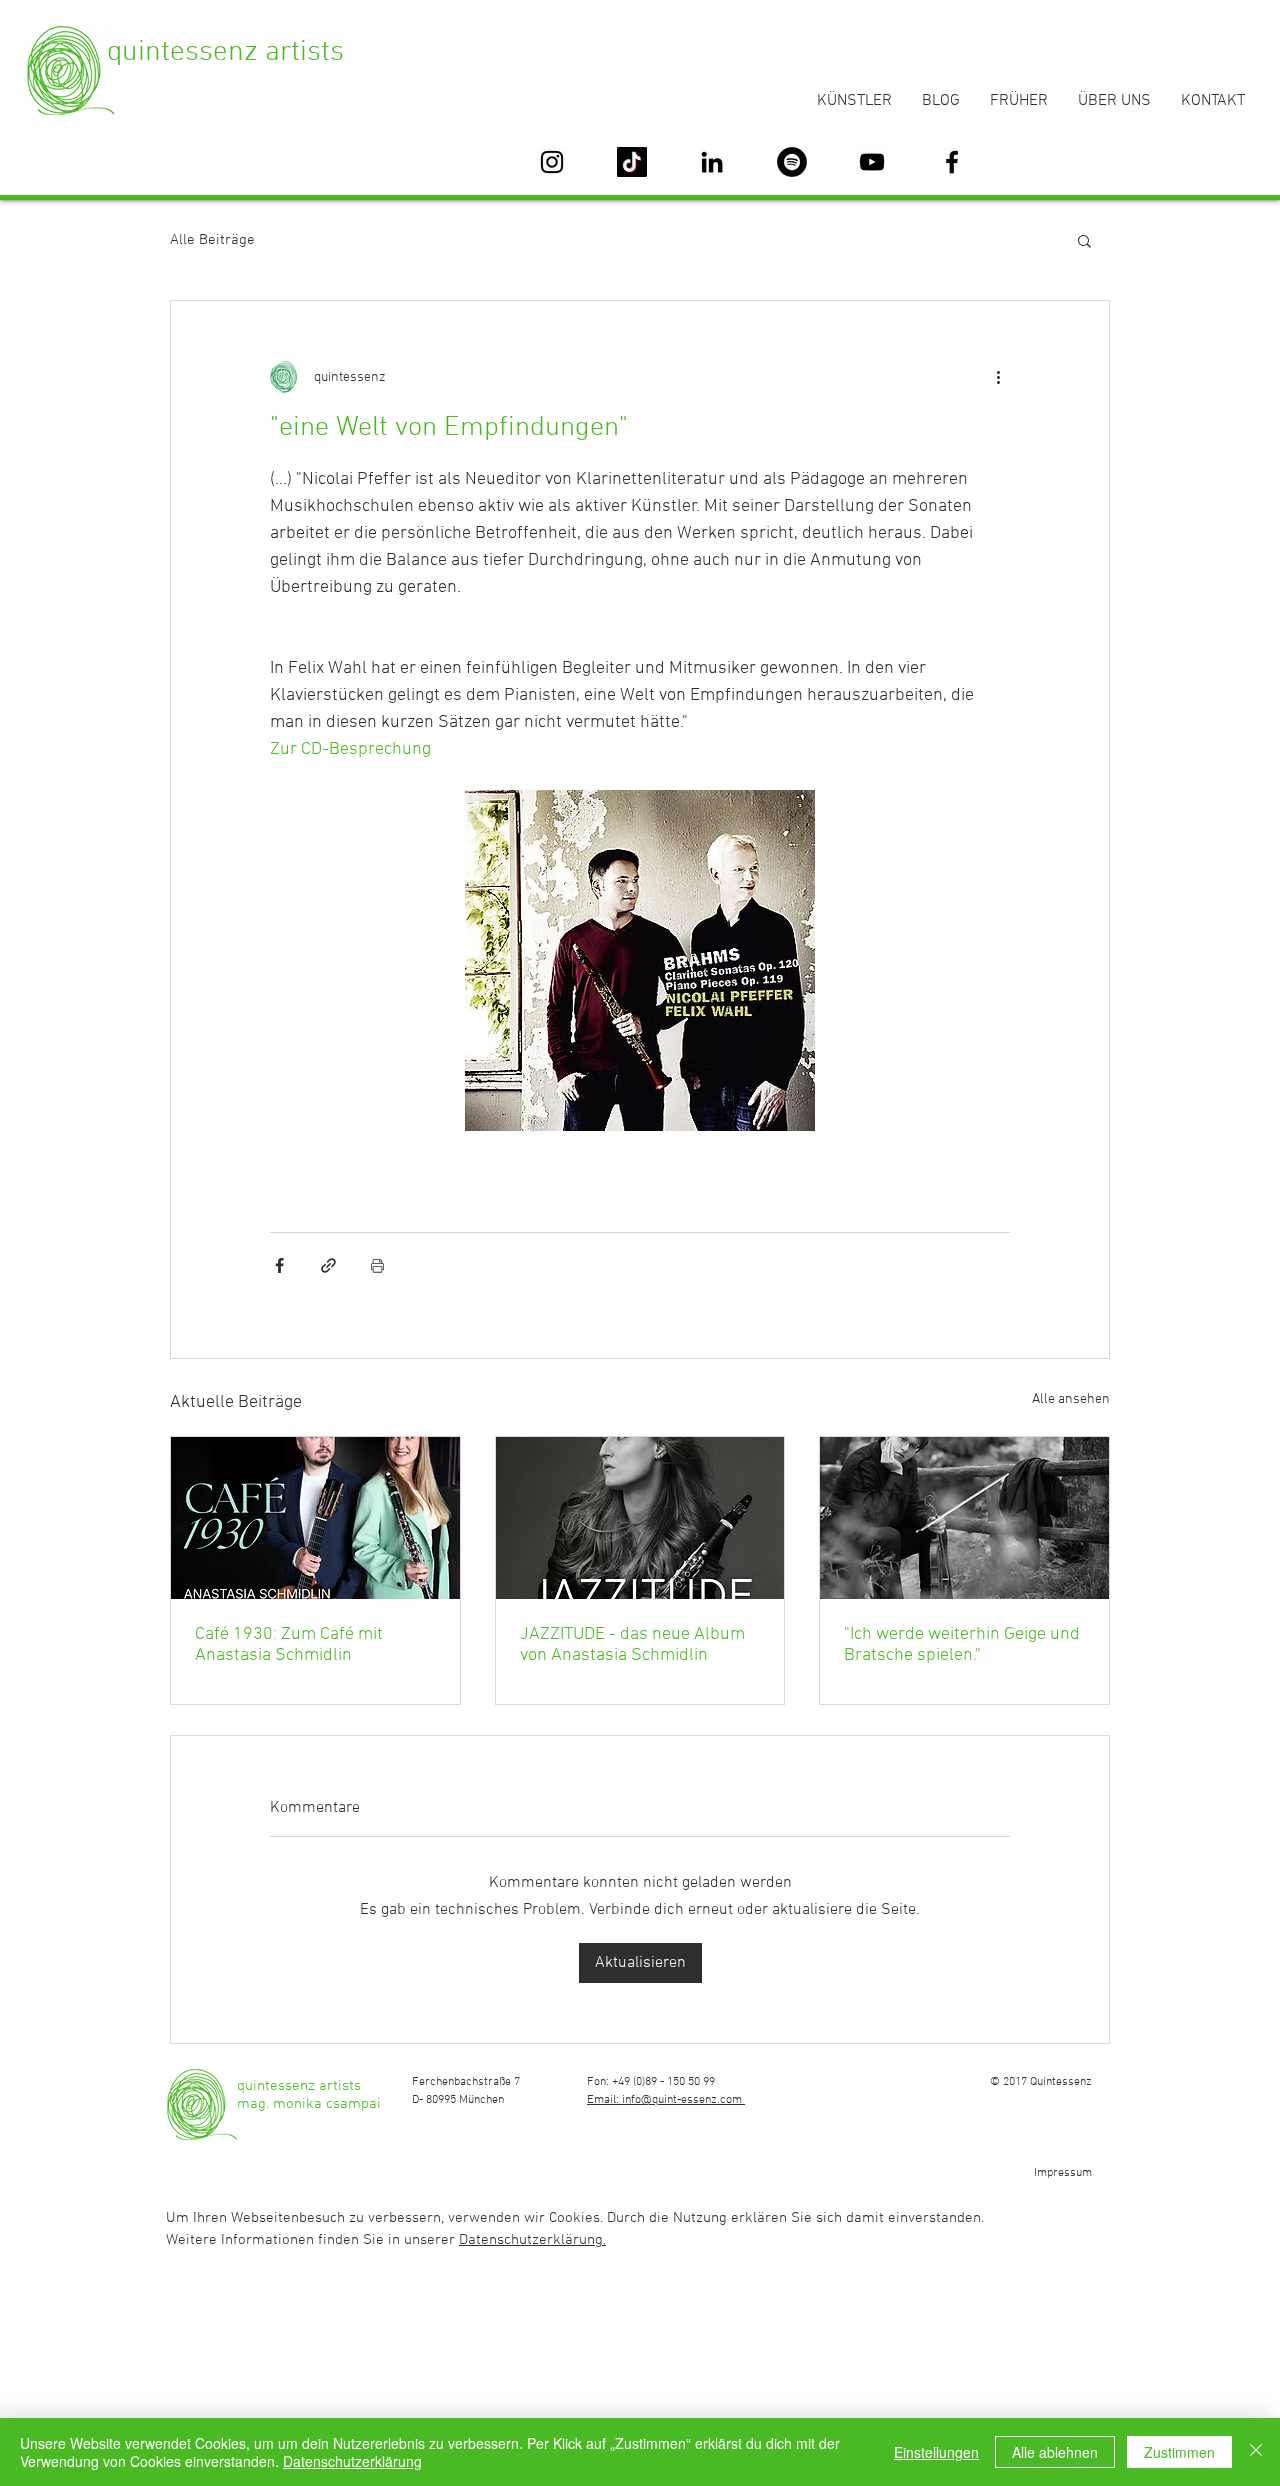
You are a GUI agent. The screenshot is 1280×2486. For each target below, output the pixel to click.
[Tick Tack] (632, 162)
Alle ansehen (1071, 1399)
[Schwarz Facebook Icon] (952, 162)
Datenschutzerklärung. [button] (532, 2240)
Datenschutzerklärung (352, 2461)
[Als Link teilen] (328, 1265)
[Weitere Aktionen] (998, 377)
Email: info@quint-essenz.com (666, 2100)
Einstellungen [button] (936, 2452)
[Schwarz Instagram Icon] (552, 162)
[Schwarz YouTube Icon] (872, 162)
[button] (1084, 240)
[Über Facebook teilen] (279, 1265)
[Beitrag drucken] (377, 1265)
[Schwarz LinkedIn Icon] (712, 162)
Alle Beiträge (212, 240)
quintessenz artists (225, 52)
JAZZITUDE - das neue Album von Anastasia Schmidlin (632, 1645)
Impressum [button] (1063, 2173)
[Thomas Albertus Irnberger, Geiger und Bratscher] (964, 1518)
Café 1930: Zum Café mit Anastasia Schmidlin (289, 1645)
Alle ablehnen (1055, 2452)
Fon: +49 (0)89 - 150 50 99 (651, 2082)
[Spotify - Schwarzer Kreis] (792, 162)
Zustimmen (1179, 2452)
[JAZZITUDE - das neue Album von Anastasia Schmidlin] (640, 1518)
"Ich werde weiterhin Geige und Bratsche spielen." (962, 1645)
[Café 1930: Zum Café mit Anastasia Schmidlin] (315, 1518)
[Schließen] (1256, 2452)
